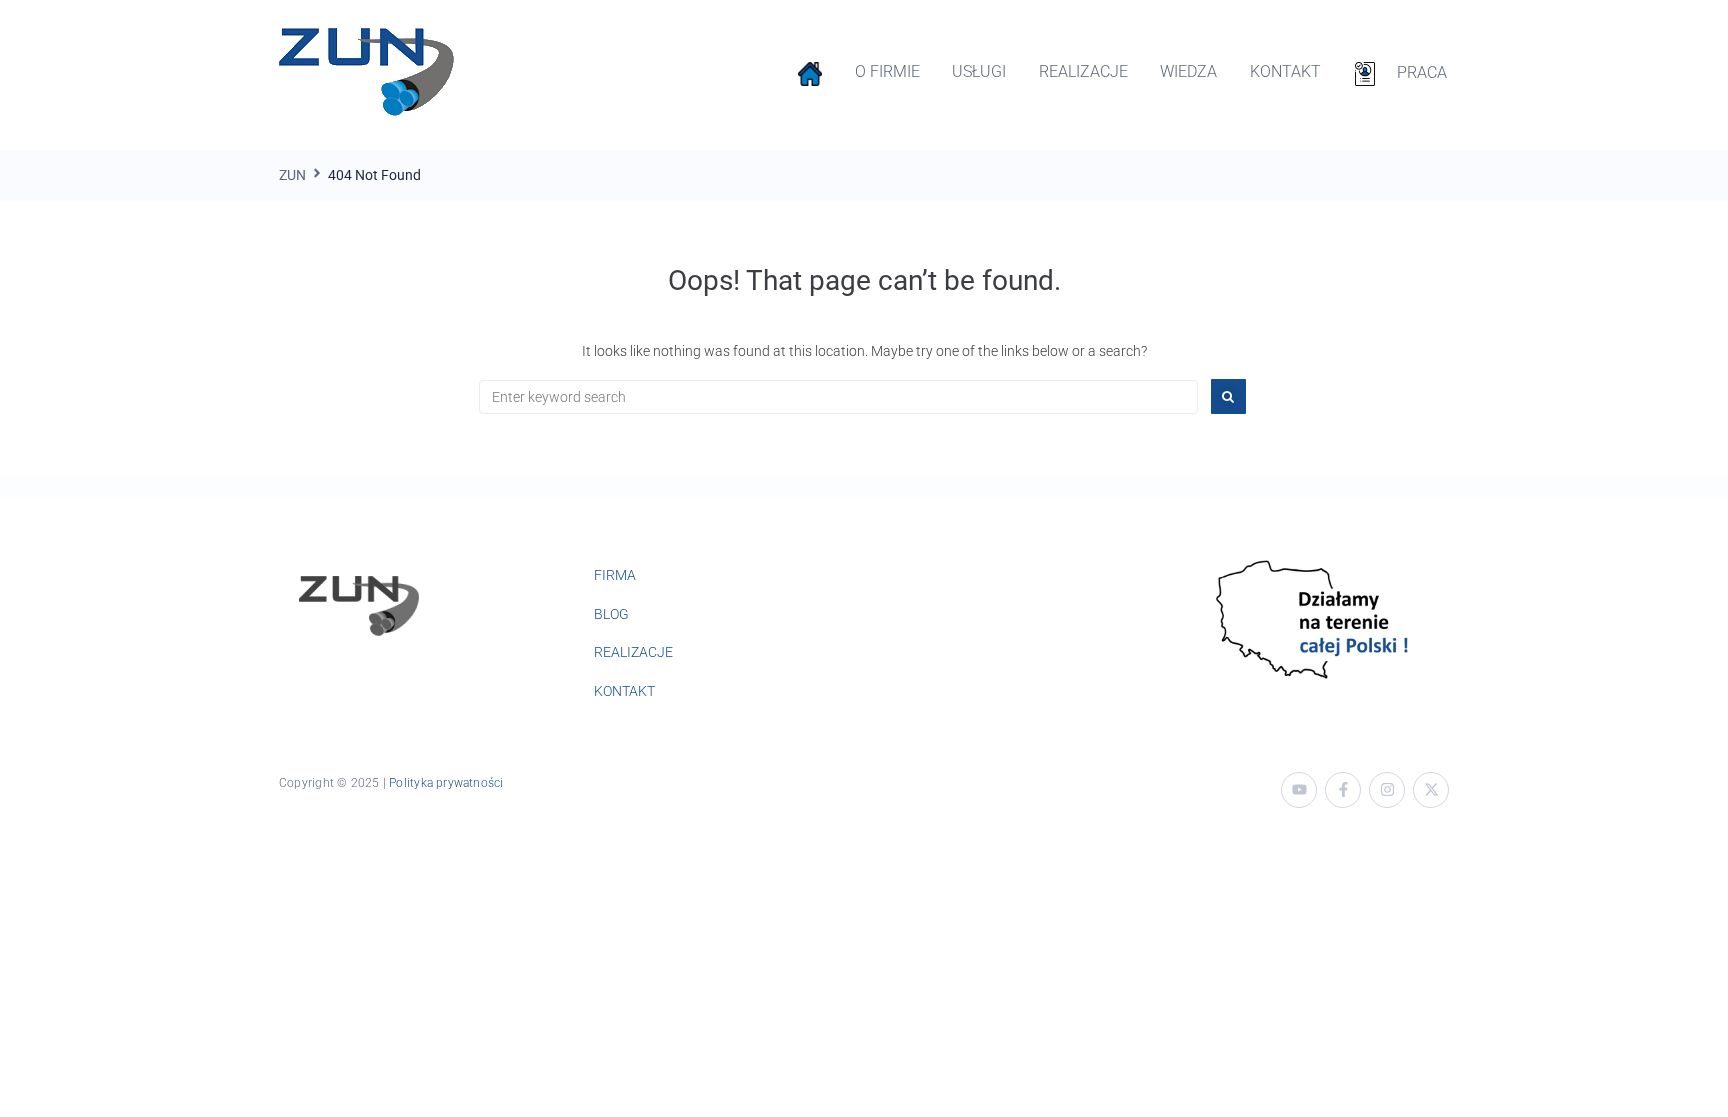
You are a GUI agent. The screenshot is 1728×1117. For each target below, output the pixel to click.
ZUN (292, 175)
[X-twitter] (1431, 790)
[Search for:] (838, 397)
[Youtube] (1299, 790)
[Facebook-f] (1343, 790)
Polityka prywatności (446, 783)
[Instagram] (1387, 790)
